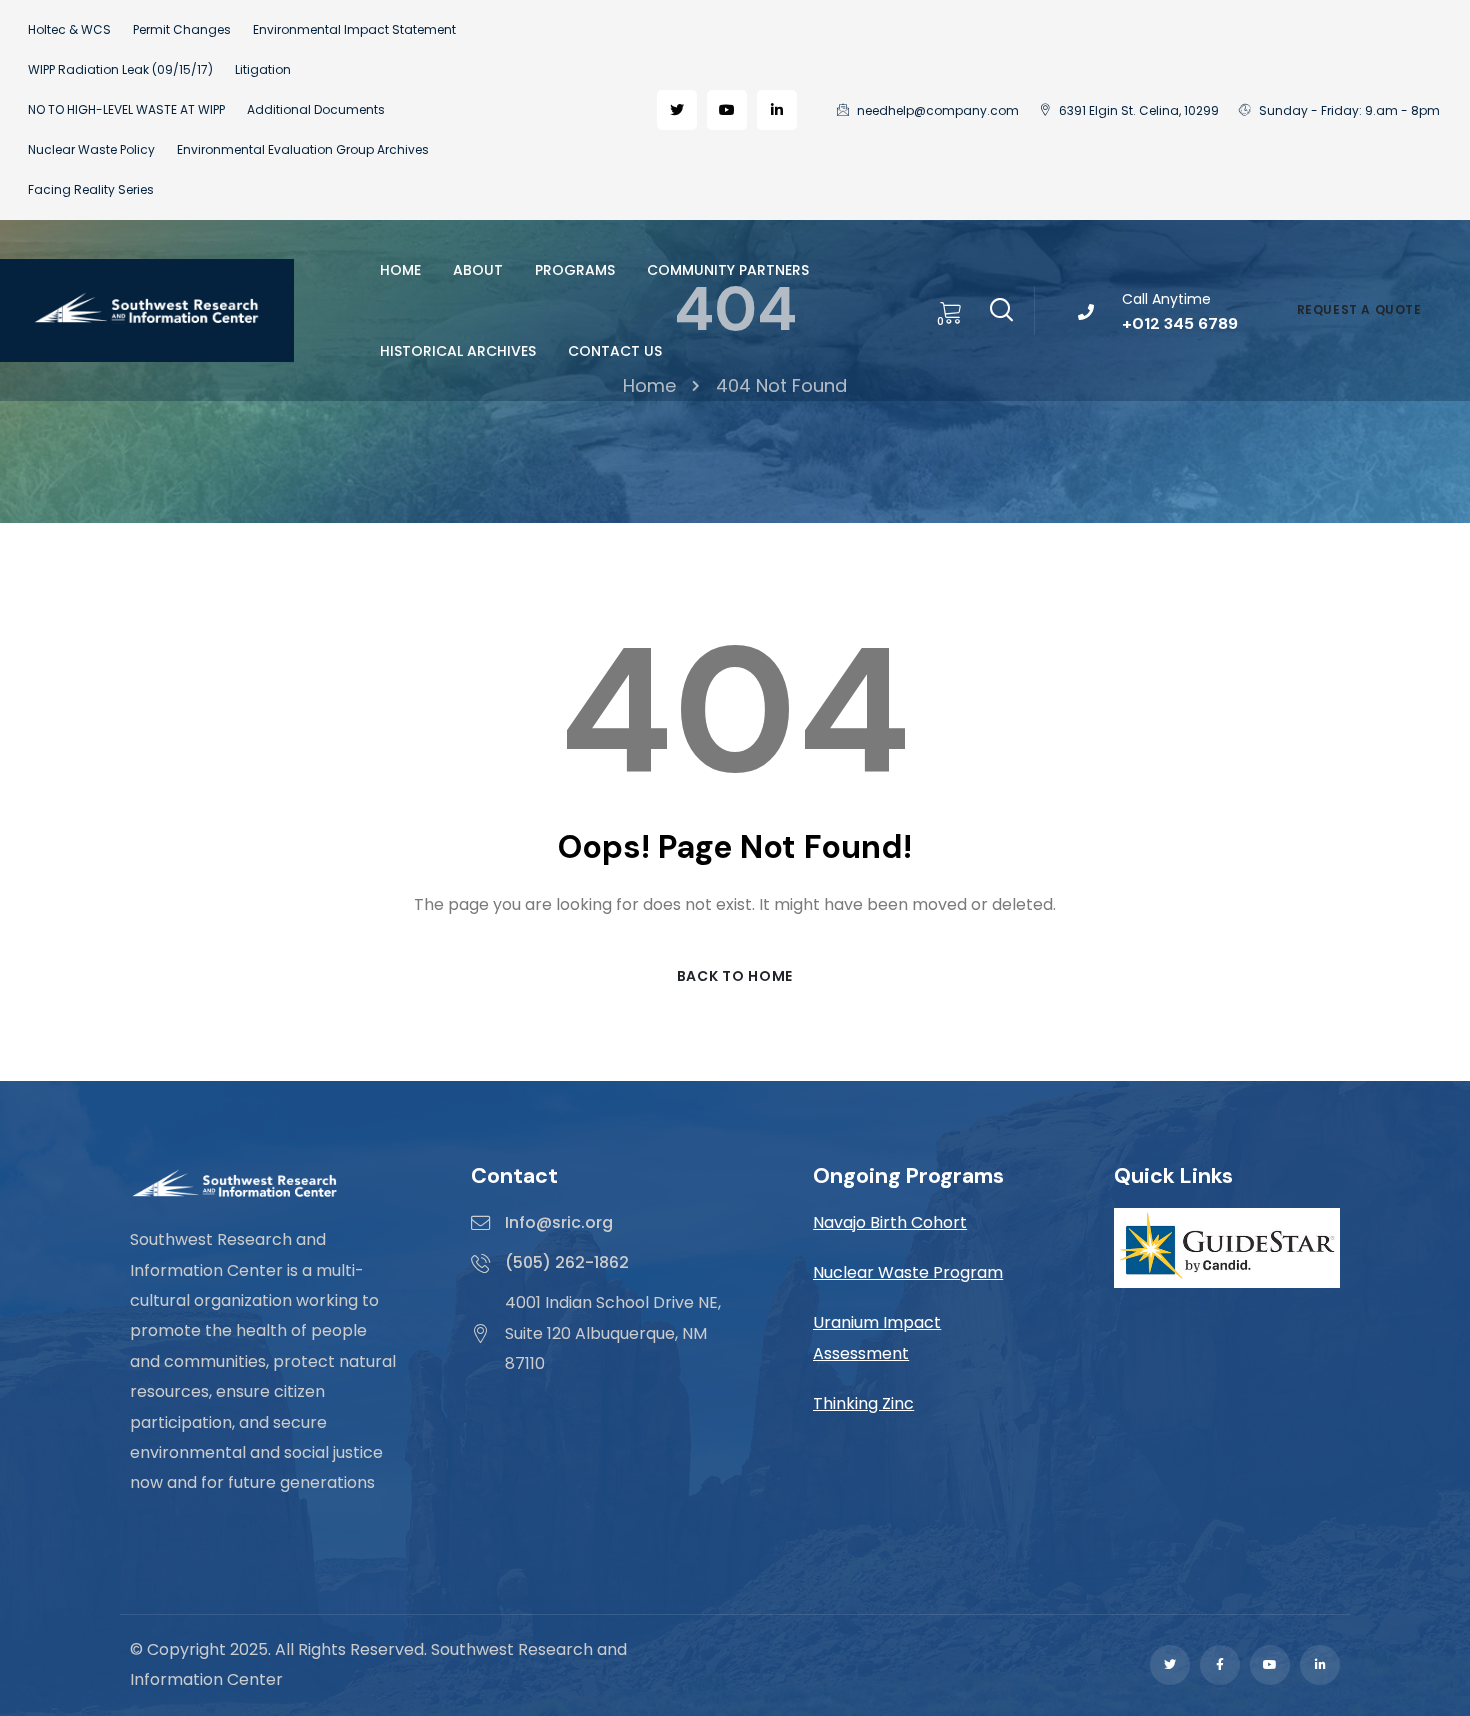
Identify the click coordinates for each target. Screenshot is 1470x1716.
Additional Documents (316, 109)
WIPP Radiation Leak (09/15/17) (120, 69)
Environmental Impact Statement (354, 29)
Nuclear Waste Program (908, 1272)
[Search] (1001, 307)
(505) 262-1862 (567, 1262)
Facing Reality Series (91, 189)
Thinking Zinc (863, 1403)
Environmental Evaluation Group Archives (303, 149)
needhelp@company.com (936, 110)
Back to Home (735, 976)
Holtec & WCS (69, 29)
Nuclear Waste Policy (91, 149)
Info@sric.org (559, 1222)
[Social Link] (677, 110)
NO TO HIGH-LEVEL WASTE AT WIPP (126, 109)
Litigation (263, 69)
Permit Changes (182, 29)
